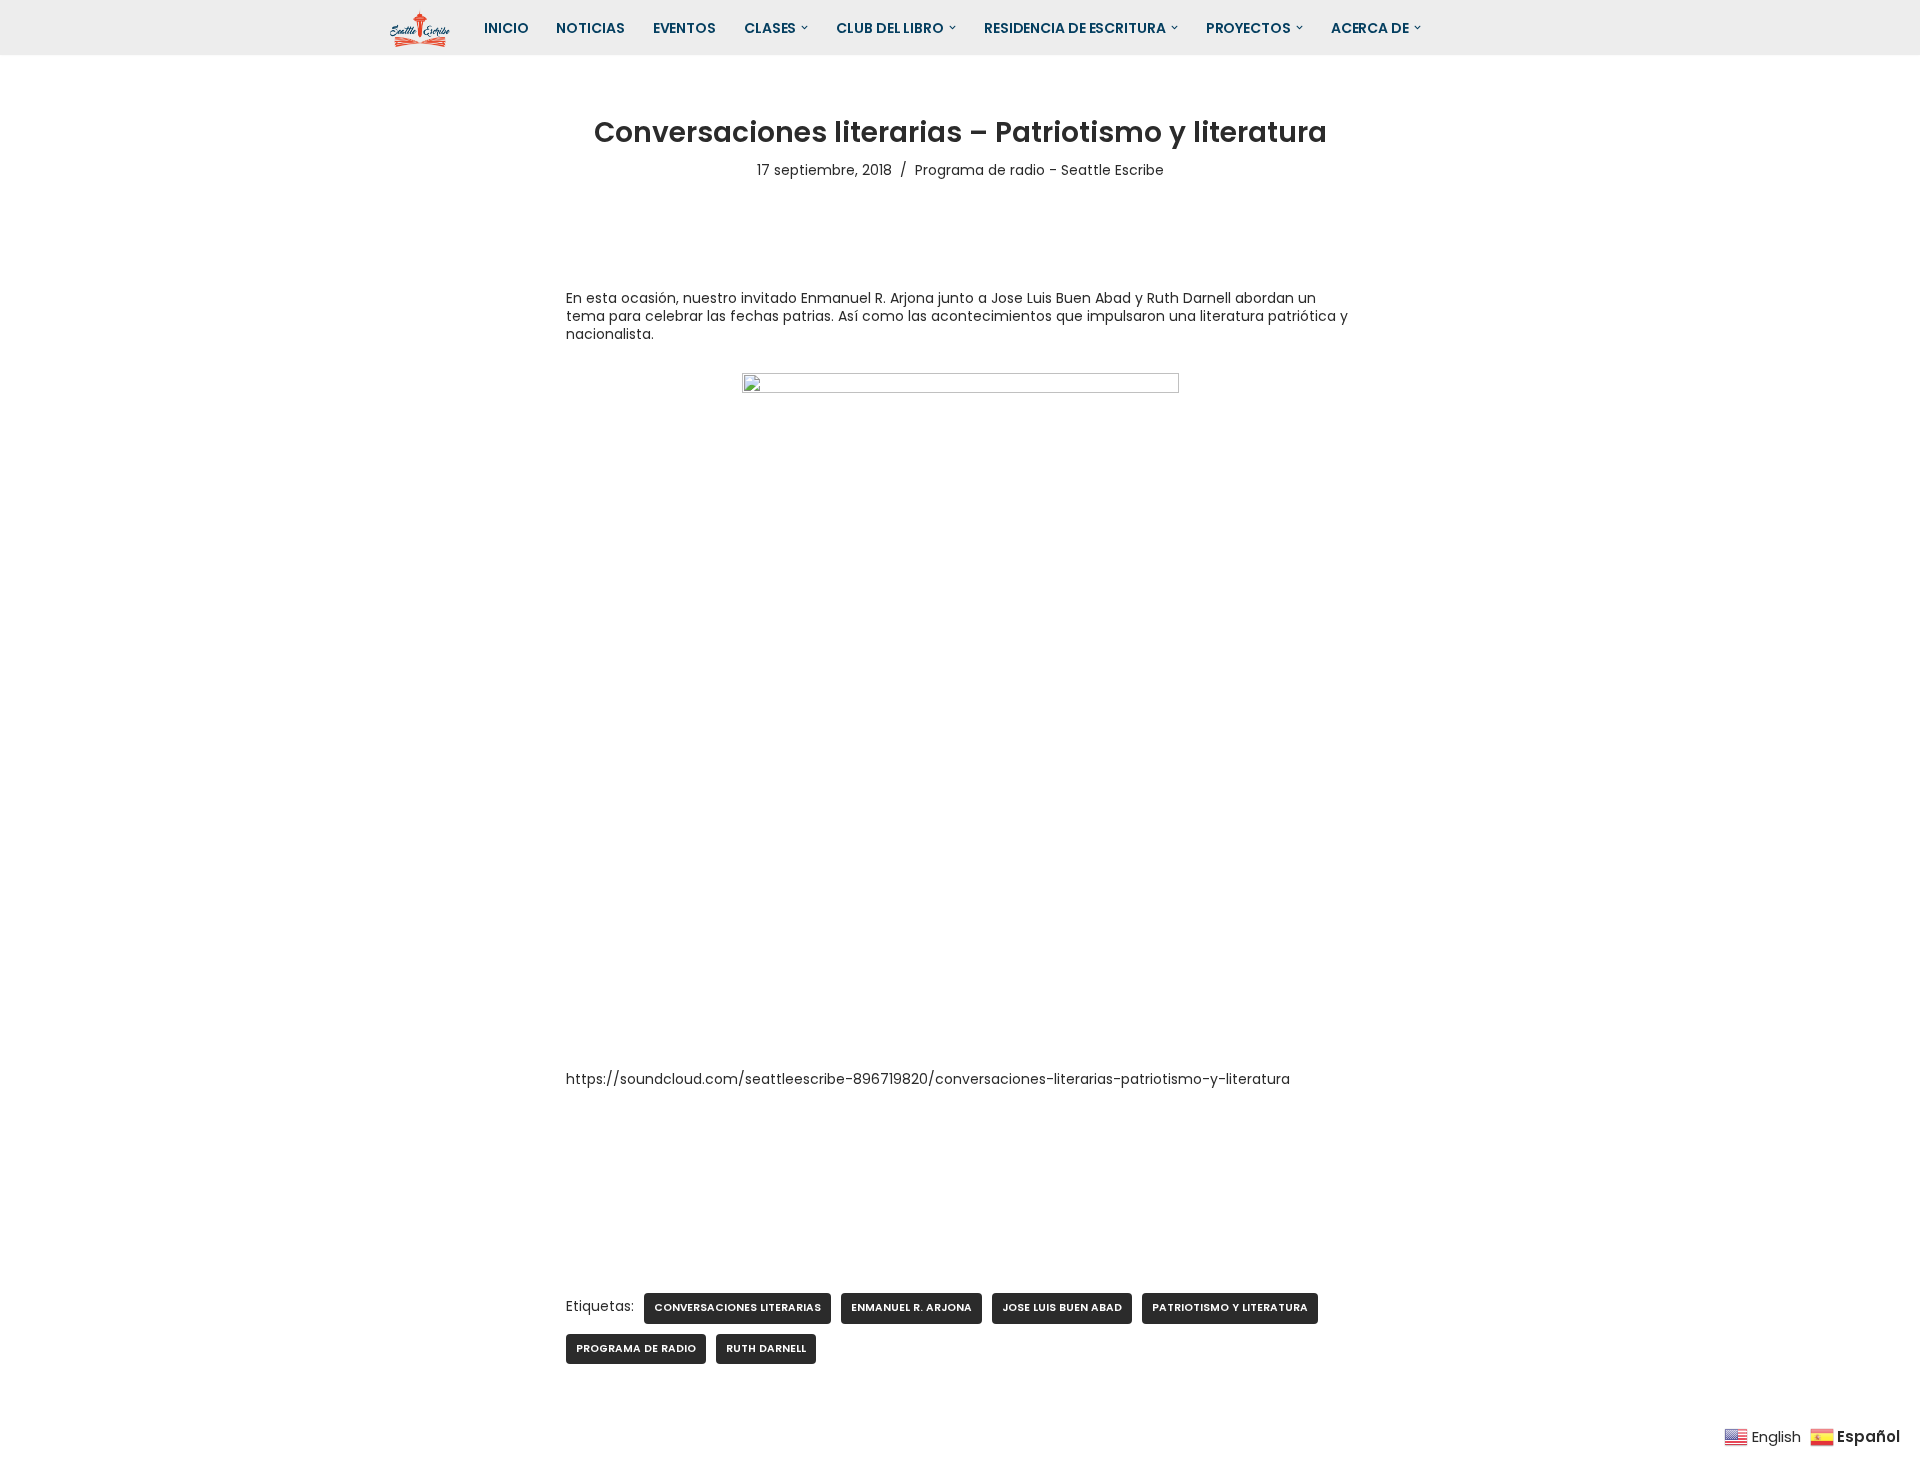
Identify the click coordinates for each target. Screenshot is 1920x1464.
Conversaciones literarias (737, 1307)
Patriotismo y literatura (1230, 1307)
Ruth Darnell (766, 1348)
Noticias (590, 28)
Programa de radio (636, 1348)
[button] (804, 27)
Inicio (506, 28)
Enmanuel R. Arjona (911, 1307)
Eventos (684, 28)
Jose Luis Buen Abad (1062, 1307)
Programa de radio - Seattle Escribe (1039, 170)
